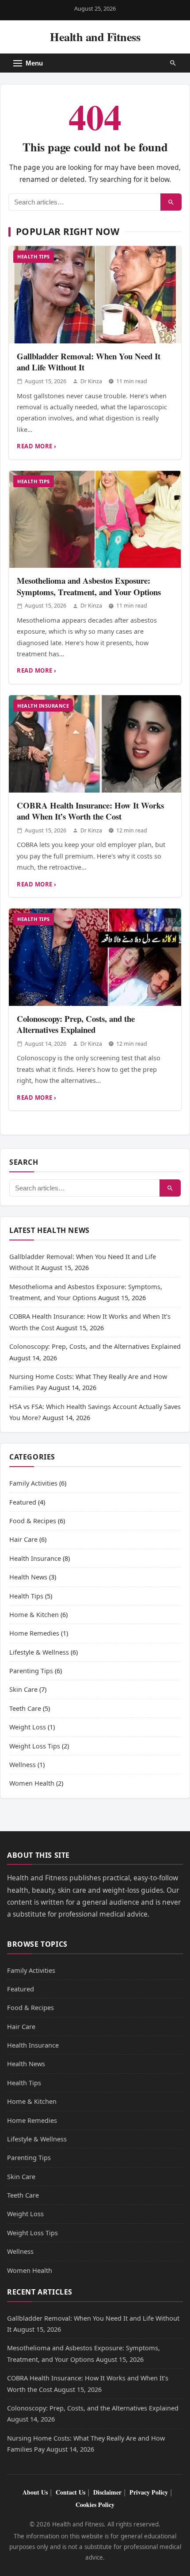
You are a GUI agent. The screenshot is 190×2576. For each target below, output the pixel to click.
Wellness (23, 1764)
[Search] (171, 202)
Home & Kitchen (34, 1614)
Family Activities (33, 1483)
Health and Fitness (95, 37)
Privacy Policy (149, 2492)
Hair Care (23, 1539)
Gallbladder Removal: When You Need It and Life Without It (89, 362)
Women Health (32, 1783)
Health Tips (34, 256)
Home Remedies (34, 1633)
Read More (35, 446)
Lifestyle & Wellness (39, 1652)
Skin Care (23, 1689)
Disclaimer (107, 2492)
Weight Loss (28, 1727)
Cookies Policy (95, 2505)
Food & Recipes (33, 1521)
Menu (34, 63)
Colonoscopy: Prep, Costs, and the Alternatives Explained (76, 1024)
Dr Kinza (91, 381)
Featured (23, 1502)
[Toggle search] (173, 63)
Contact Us (70, 2492)
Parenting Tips (31, 1671)
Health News (28, 1577)
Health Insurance (43, 706)
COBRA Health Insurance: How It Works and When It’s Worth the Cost (90, 811)
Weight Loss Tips (35, 1746)
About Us (35, 2492)
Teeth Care (25, 1708)
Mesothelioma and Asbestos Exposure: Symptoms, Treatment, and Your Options (89, 586)
